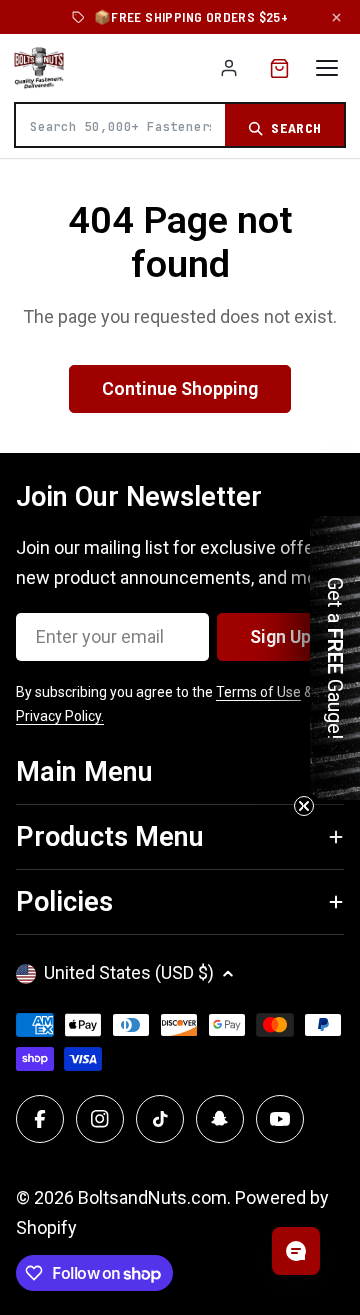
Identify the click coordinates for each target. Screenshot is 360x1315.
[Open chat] (296, 1251)
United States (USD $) (129, 972)
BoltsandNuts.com (152, 1197)
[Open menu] (327, 68)
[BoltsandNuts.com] (39, 68)
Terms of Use (258, 692)
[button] (335, 658)
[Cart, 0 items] (279, 68)
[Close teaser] (304, 806)
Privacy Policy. (60, 716)
